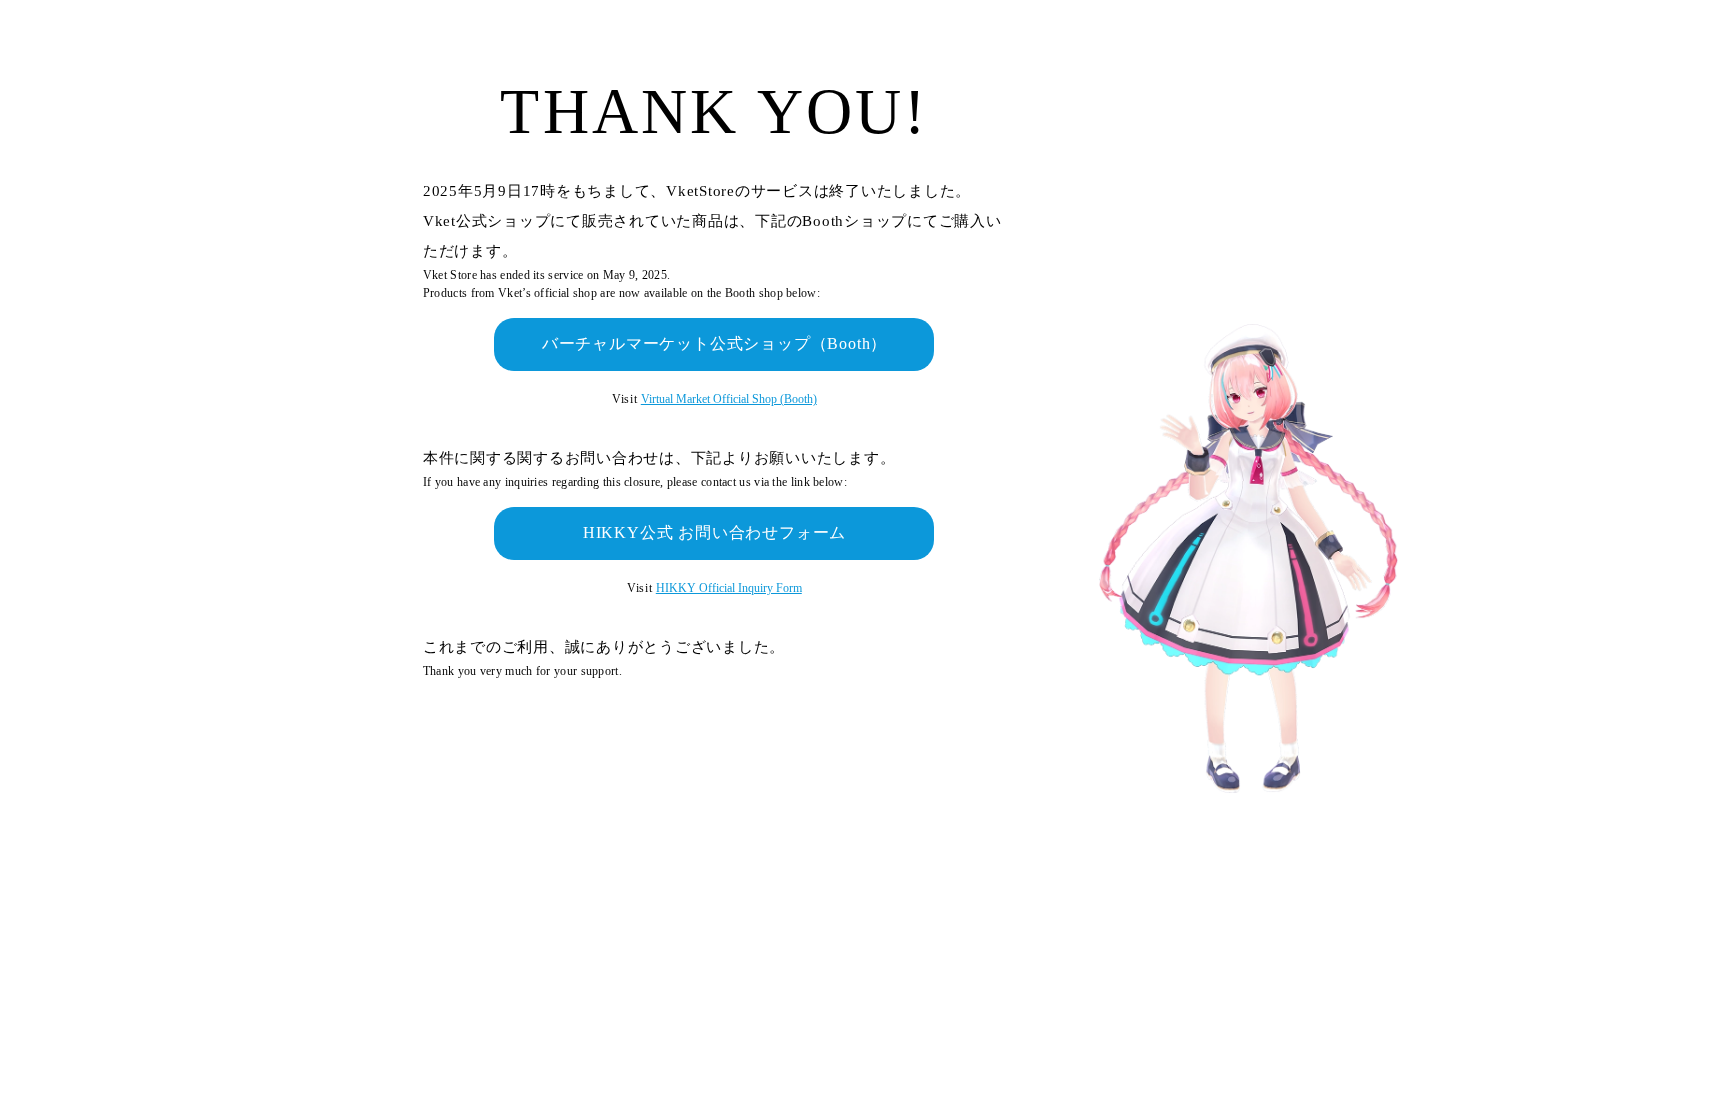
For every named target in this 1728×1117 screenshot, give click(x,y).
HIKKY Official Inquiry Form (729, 588)
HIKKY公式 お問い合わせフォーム (714, 532)
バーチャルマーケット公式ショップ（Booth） (714, 343)
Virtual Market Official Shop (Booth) (729, 399)
